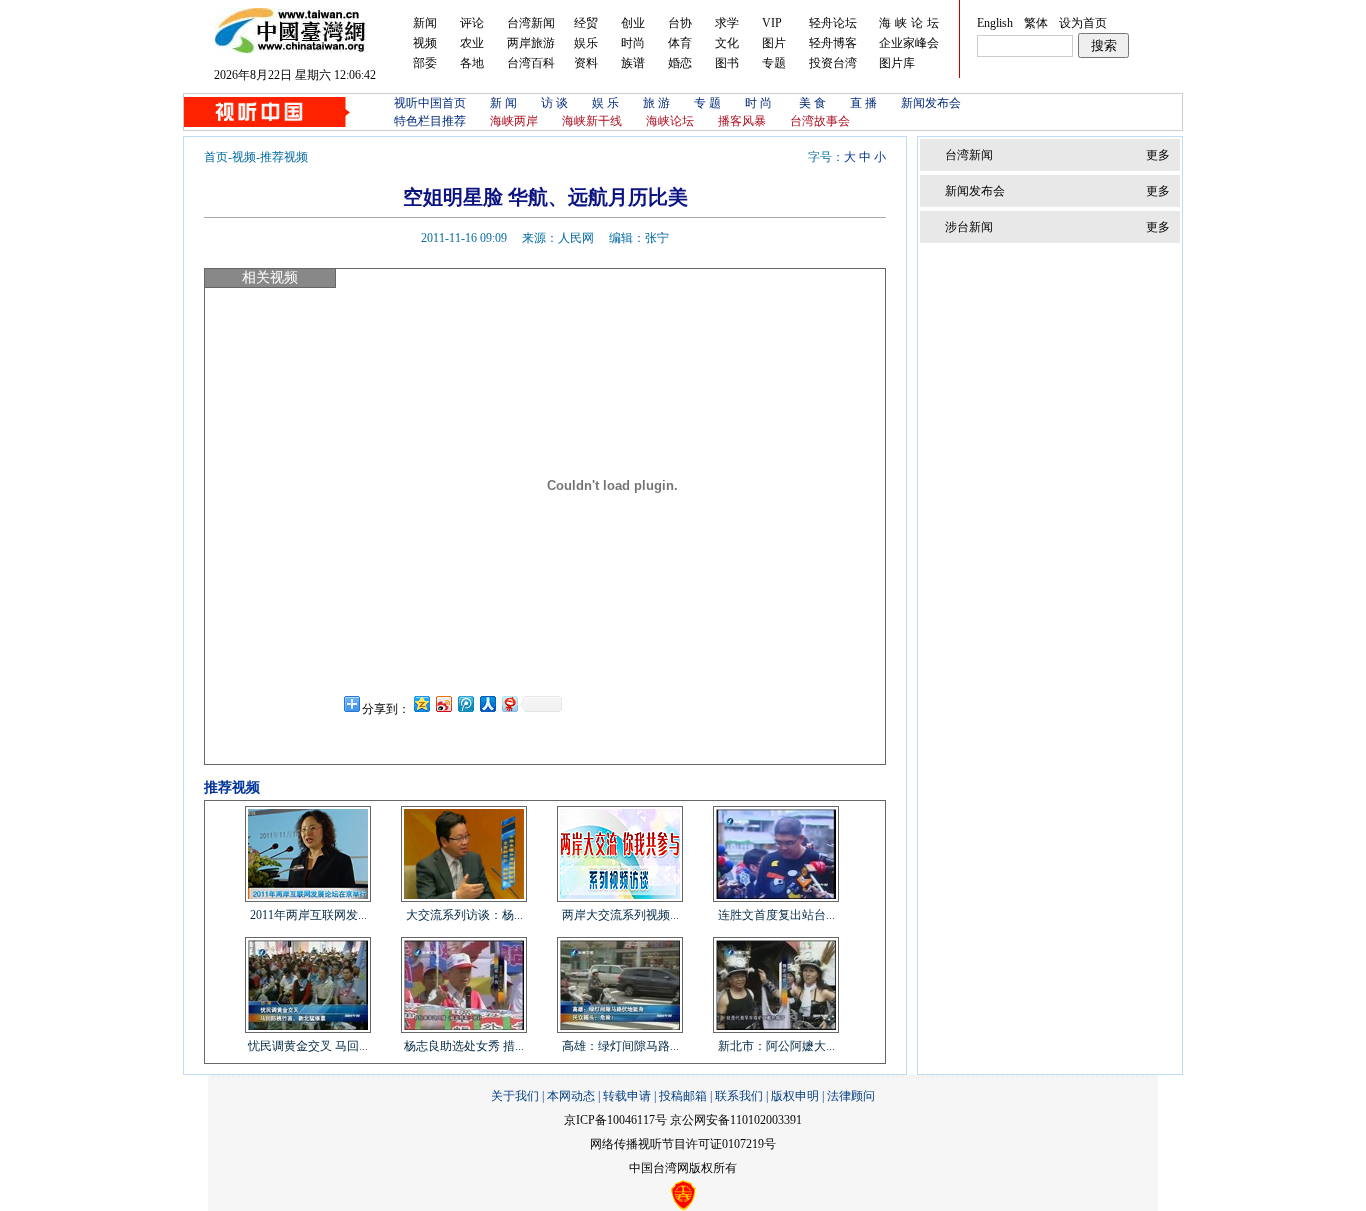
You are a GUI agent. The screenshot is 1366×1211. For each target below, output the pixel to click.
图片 (774, 43)
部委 (425, 63)
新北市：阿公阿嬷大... (776, 1046)
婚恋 (680, 63)
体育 (680, 43)
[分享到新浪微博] (443, 703)
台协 (680, 23)
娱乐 (586, 43)
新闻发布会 (931, 103)
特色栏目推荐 (430, 121)
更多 (1158, 155)
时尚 (633, 43)
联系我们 (739, 1096)
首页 (216, 157)
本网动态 (571, 1096)
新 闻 (503, 103)
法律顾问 (851, 1096)
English (995, 23)
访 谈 (554, 103)
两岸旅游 (531, 43)
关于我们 (515, 1096)
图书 (727, 63)
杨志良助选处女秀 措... (464, 1046)
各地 (472, 63)
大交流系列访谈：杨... (464, 915)
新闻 (425, 23)
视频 (425, 43)
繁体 (1036, 23)
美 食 (812, 103)
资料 (586, 63)
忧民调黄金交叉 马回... (308, 1046)
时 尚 (760, 103)
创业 (633, 23)
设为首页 (1083, 23)
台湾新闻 (531, 23)
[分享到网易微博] (509, 703)
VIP (772, 23)
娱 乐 (605, 103)
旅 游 (656, 103)
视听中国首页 (430, 103)
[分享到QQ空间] (421, 703)
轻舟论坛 (833, 23)
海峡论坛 (911, 23)
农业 (472, 43)
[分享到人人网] (487, 703)
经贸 (586, 23)
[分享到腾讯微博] (465, 703)
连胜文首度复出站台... (776, 915)
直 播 (863, 103)
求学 (727, 23)
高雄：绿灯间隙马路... (620, 1046)
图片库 (897, 63)
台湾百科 (531, 63)
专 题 (707, 103)
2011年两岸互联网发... (308, 915)
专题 (774, 63)
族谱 (633, 63)
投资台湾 (833, 63)
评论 (472, 23)
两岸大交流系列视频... (620, 915)
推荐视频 (284, 157)
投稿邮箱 (683, 1096)
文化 (727, 43)
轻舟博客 (833, 43)
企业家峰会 (909, 43)
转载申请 (627, 1096)
